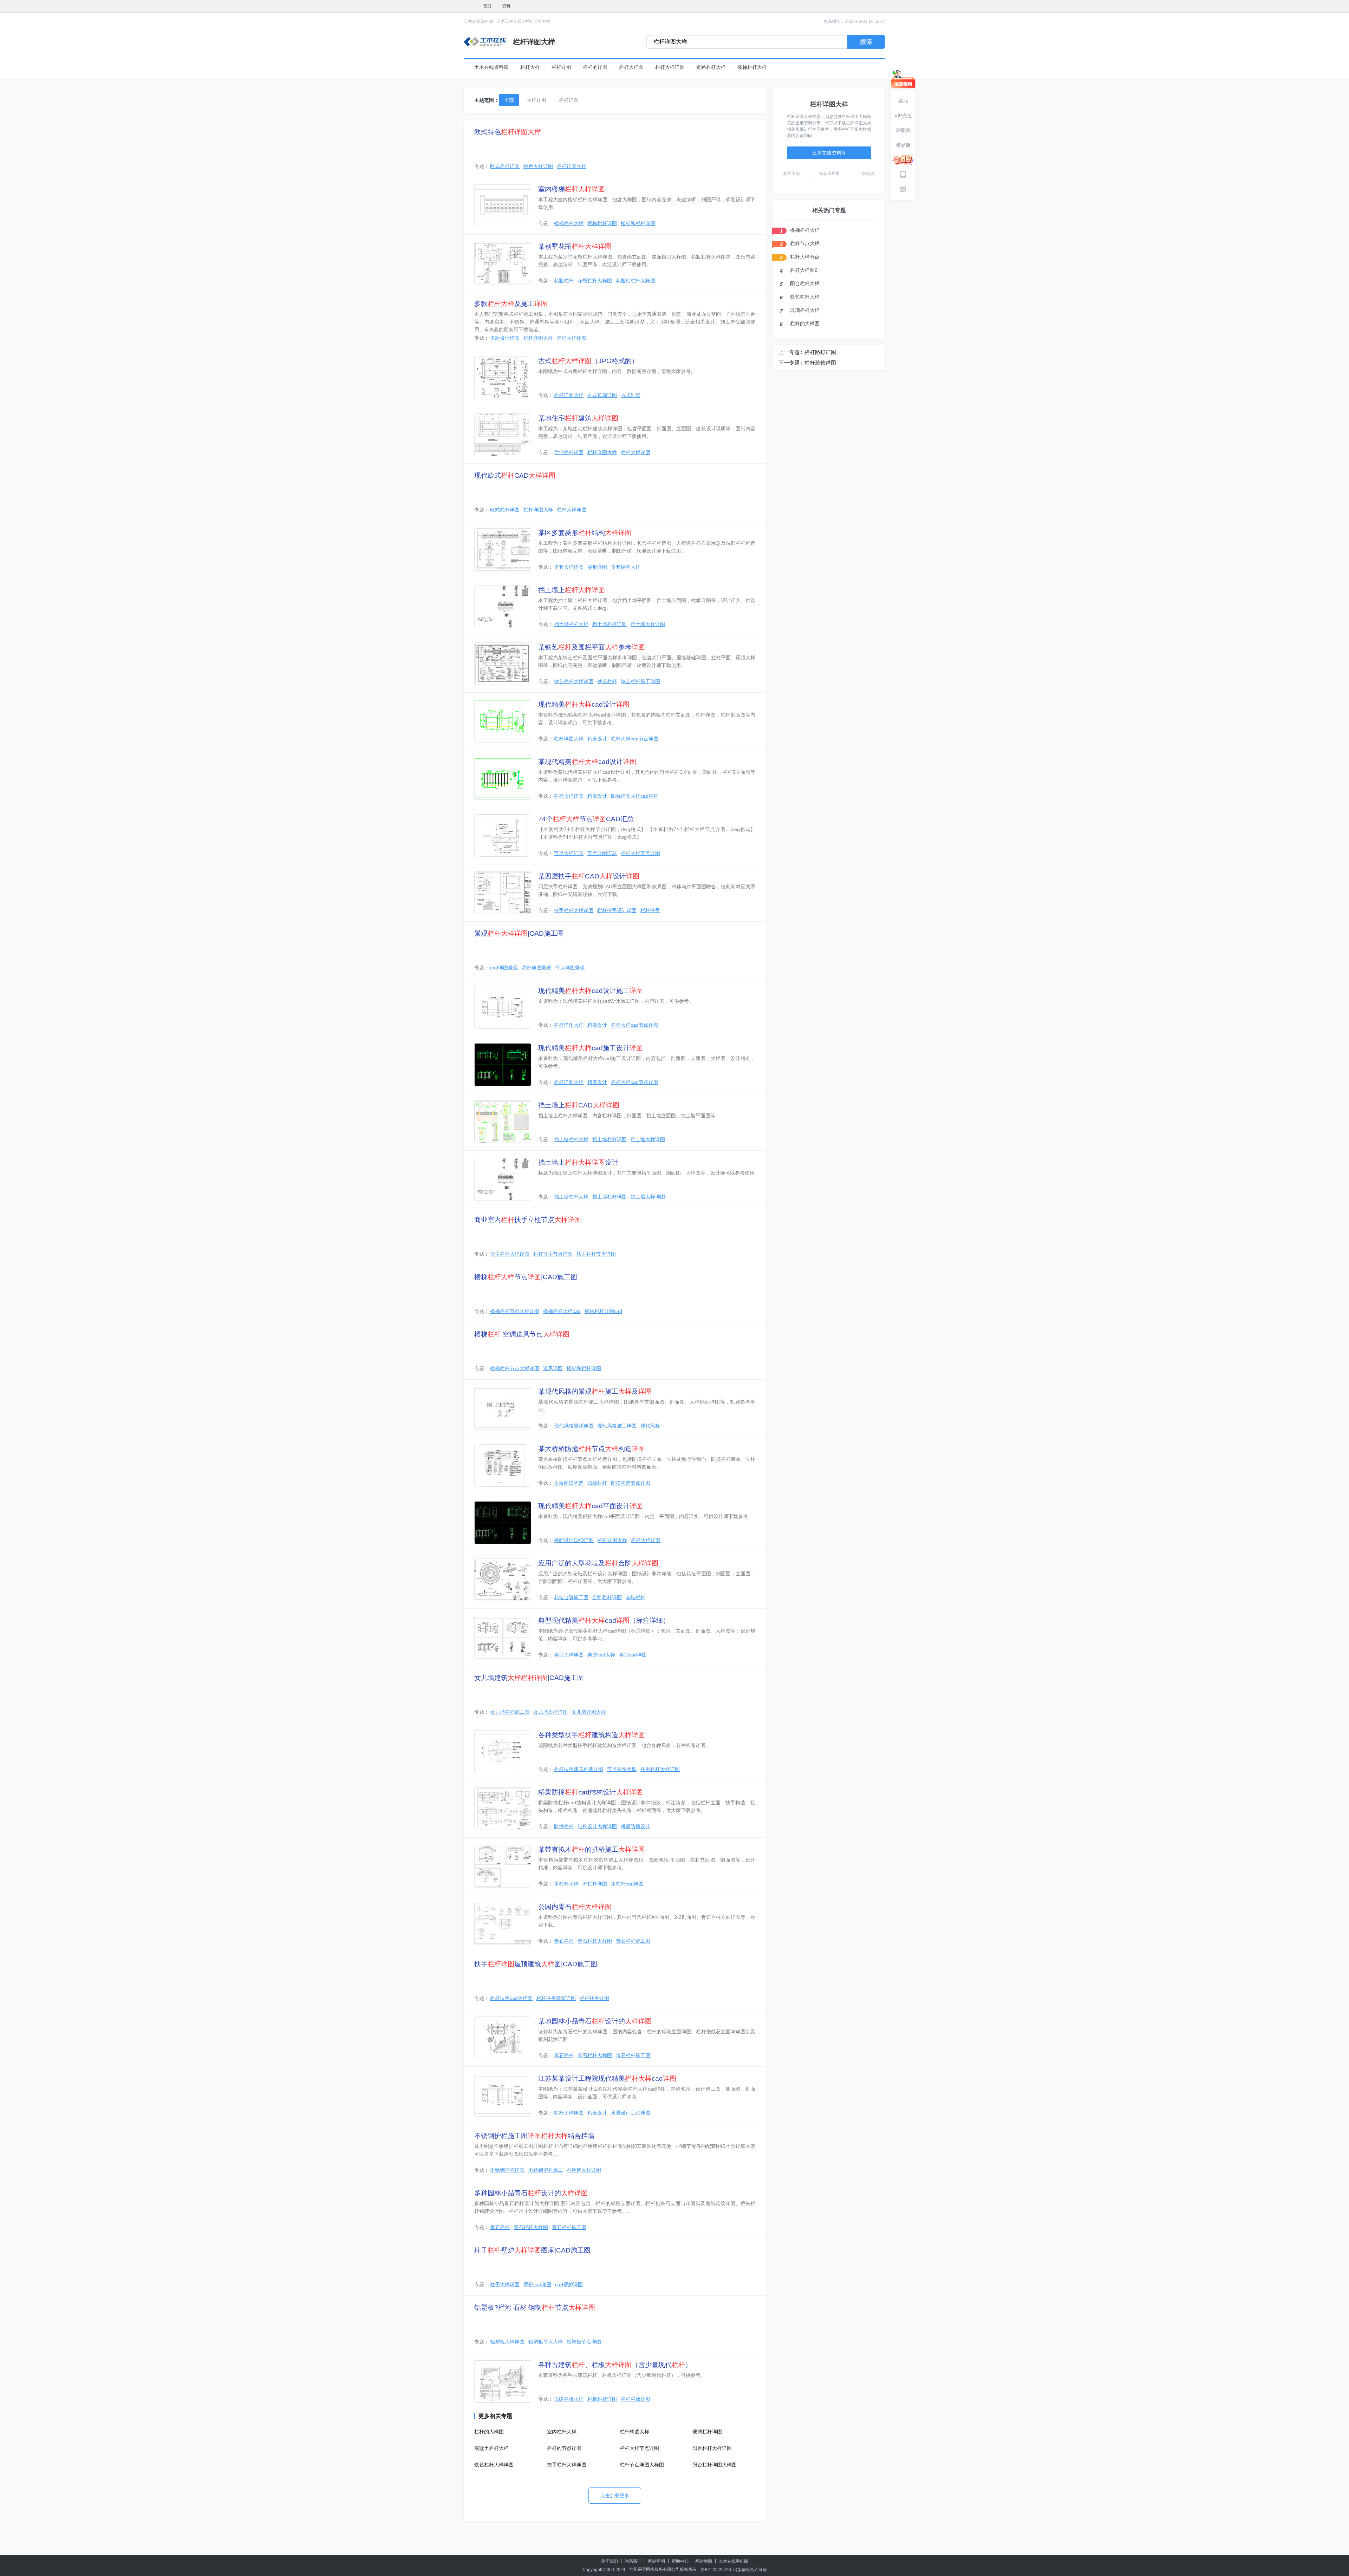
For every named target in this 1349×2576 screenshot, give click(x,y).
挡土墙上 (572, 590)
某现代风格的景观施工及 (595, 1391)
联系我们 (633, 2561)
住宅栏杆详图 (569, 452)
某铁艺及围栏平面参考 (592, 647)
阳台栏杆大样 (805, 283)
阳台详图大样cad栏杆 (635, 796)
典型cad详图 (633, 1655)
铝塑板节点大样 (546, 2342)
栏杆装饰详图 (820, 363)
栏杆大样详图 (670, 67)
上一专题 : (790, 352)
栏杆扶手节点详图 (553, 1254)
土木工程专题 (509, 21)
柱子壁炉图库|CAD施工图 (532, 2250)
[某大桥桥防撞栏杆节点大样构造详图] (503, 1465)
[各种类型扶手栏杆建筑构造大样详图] (503, 1752)
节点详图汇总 (602, 853)
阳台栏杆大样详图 (712, 2448)
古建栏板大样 (569, 2399)
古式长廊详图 (602, 395)
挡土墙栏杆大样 (571, 624)
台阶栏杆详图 (607, 1597)
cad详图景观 (504, 968)
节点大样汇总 (569, 853)
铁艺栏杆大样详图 (574, 681)
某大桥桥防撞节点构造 (592, 1449)
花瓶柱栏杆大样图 (636, 281)
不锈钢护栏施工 (546, 2170)
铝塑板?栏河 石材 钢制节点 (535, 2307)
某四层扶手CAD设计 (589, 876)
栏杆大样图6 (804, 270)
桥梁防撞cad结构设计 (591, 1792)
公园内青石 (575, 1907)
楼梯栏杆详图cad (603, 1311)
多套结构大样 (626, 567)
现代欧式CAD (515, 475)
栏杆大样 (530, 67)
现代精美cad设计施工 (591, 991)
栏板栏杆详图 (602, 2399)
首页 (487, 6)
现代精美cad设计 (584, 704)
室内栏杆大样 (562, 2432)
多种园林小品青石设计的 (531, 2193)
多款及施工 (511, 304)
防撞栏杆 (597, 1483)
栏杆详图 (561, 67)
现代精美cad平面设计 (591, 1506)
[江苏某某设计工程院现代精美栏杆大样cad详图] (503, 2095)
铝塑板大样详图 (507, 2342)
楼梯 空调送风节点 (522, 1334)
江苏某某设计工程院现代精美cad (607, 2078)
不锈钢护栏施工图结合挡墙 (534, 2136)
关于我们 (610, 2561)
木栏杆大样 (566, 1884)
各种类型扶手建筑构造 (592, 1735)
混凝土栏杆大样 (491, 2448)
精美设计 (597, 739)
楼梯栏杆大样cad (562, 1311)
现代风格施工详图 (617, 1426)
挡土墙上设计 (578, 1162)
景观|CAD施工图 (519, 933)
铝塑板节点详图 (584, 2342)
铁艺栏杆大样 (805, 297)
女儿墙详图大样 (589, 1712)
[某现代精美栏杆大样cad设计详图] (503, 778)
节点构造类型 (622, 1769)
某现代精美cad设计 (587, 762)
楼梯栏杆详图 (602, 223)
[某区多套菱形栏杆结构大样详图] (503, 549)
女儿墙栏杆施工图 (510, 1712)
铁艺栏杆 (607, 681)
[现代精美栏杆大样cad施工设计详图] (503, 1065)
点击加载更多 (615, 2496)
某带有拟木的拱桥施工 (592, 1849)
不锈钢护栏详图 (507, 2170)
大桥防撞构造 (569, 1483)
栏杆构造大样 (634, 2432)
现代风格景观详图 (574, 1426)
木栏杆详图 (595, 1884)
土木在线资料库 (478, 21)
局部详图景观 (536, 968)
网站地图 (704, 2561)
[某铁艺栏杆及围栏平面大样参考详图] (503, 664)
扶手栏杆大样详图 (574, 910)
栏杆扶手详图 (594, 1998)
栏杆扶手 (650, 910)
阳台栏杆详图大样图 (715, 2465)
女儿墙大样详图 (550, 1712)
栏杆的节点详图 (564, 2448)
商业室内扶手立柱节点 (528, 1220)
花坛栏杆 (636, 1597)
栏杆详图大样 (537, 21)
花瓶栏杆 (564, 281)
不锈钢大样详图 (584, 2170)
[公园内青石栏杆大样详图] (503, 1923)
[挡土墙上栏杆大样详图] (503, 607)
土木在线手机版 (734, 2561)
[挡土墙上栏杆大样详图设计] (503, 1179)
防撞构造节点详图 (631, 1483)
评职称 (903, 130)
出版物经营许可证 (750, 2570)
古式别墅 (631, 395)
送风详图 (553, 1368)
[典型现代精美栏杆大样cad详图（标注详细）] (503, 1637)
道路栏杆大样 (711, 67)
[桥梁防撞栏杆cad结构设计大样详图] (503, 1809)
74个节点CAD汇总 (586, 819)
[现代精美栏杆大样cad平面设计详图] (503, 1523)
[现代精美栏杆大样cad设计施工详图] (503, 1007)
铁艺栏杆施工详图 (640, 681)
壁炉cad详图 (537, 2284)
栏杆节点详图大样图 (642, 2465)
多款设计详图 (505, 338)
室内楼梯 (572, 189)
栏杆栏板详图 (636, 2399)
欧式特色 (508, 132)
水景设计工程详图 (631, 2113)
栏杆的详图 (595, 67)
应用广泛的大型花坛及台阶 (598, 1563)
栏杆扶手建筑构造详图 (579, 1769)
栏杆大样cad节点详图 (635, 739)
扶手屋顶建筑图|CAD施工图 (536, 1964)
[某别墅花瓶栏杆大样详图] (503, 263)
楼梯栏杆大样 (752, 67)
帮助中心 (680, 2561)
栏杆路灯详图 (820, 352)
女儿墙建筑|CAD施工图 (529, 1678)
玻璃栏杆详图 (707, 2432)
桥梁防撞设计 (636, 1826)
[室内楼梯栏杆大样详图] (503, 206)
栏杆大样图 (631, 67)
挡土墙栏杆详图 (610, 624)
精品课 (903, 145)
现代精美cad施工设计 (591, 1048)
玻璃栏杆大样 (805, 310)
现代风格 (650, 1426)
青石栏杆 (564, 1941)
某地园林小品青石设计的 (595, 2021)
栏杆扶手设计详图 (617, 910)
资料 (506, 6)
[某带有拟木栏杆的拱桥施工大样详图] (503, 1866)
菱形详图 (597, 567)
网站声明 (657, 2561)
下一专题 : (790, 363)
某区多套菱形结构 (585, 533)
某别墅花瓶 (575, 246)
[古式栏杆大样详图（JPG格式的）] (503, 378)
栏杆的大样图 (489, 2432)
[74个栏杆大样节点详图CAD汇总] (503, 836)
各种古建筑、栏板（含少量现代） (615, 2365)
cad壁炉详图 (569, 2284)
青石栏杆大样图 (595, 1941)
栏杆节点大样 (805, 243)
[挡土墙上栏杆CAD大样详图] (503, 1122)
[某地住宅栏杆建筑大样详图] (503, 435)
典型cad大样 (601, 1655)
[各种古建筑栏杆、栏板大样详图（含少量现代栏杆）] (503, 2381)
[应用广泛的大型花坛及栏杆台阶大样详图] (503, 1580)
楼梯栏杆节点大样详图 (515, 1311)
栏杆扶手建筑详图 (556, 1998)
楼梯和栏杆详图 (638, 223)
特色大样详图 (538, 166)
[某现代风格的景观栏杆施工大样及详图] (503, 1408)
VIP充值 (903, 116)
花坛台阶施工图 (571, 1597)
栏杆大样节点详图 (640, 853)
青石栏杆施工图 (633, 1941)
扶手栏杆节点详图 (596, 1254)
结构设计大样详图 (597, 1826)
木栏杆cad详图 (627, 1884)
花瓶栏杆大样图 (595, 281)
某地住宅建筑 (578, 418)
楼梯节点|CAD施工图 (526, 1277)
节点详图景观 (570, 968)
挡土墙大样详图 (648, 624)
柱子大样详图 (505, 2284)
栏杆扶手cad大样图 (511, 1998)
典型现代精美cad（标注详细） (604, 1620)
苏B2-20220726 (716, 2570)
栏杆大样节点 (805, 257)
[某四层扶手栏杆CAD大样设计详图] (503, 893)
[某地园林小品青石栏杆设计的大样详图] (503, 2038)
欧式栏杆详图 (505, 166)
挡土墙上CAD (579, 1105)
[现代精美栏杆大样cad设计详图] (503, 721)
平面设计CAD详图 (574, 1540)
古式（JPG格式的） (588, 361)
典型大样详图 (569, 1655)
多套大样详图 (569, 567)
